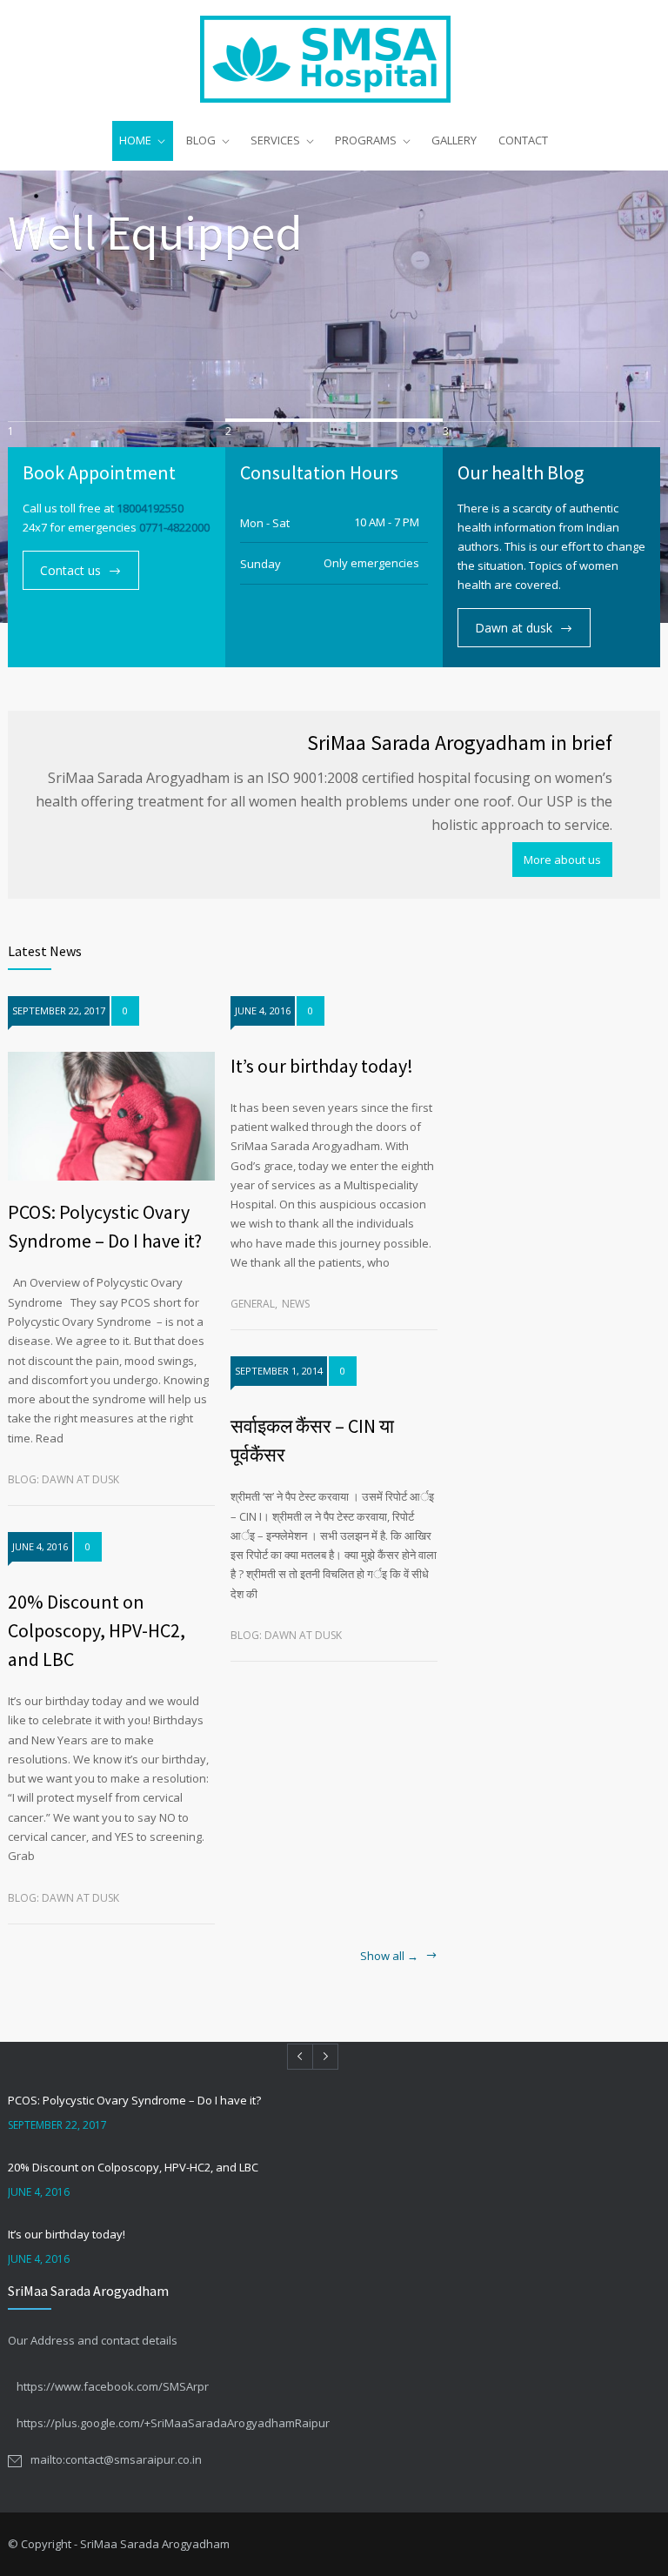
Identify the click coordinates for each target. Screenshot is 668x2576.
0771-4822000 (174, 527)
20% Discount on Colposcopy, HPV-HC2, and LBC (97, 1630)
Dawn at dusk (514, 628)
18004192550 (150, 508)
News (296, 1304)
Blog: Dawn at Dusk (63, 1479)
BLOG (201, 140)
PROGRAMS (366, 140)
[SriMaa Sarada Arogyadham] (334, 59)
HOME (135, 140)
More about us (562, 860)
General (253, 1304)
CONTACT (523, 140)
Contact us (70, 570)
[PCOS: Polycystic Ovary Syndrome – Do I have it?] (111, 1117)
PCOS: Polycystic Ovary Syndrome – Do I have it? (134, 2100)
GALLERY (454, 140)
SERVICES (275, 140)
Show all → (389, 1957)
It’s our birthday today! (322, 1066)
